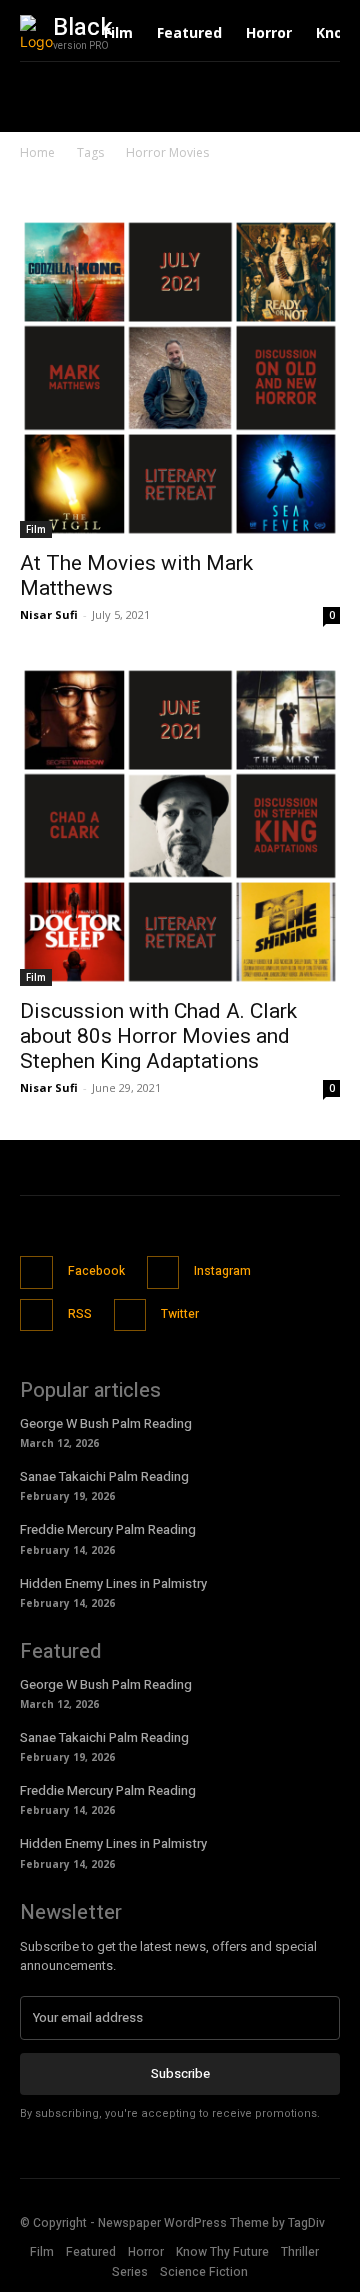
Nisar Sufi (49, 614)
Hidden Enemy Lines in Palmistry (113, 1583)
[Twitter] (130, 1315)
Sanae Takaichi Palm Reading (104, 1476)
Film (36, 529)
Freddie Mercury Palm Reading (108, 1529)
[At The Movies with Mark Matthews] (180, 378)
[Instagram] (163, 1272)
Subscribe (180, 2073)
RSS (80, 1314)
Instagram (222, 1271)
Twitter (180, 1314)
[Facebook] (36, 1272)
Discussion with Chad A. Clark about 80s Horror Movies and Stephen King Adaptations (158, 1036)
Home (37, 152)
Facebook (96, 1271)
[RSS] (36, 1315)
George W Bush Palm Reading (106, 1423)
